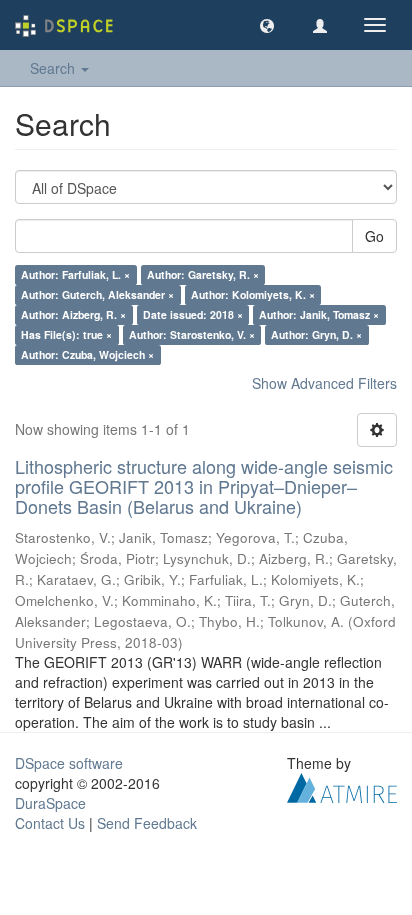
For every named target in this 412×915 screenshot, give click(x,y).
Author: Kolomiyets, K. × (253, 294)
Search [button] (54, 68)
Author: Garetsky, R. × (203, 274)
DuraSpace (50, 803)
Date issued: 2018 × (193, 314)
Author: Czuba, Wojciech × (87, 354)
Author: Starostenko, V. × (192, 334)
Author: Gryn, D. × (316, 334)
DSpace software (69, 763)
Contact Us (50, 823)
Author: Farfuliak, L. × (75, 274)
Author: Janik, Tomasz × (319, 314)
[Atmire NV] (342, 786)
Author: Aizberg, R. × (73, 314)
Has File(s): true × (66, 334)
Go (374, 236)
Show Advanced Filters (324, 383)
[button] (267, 25)
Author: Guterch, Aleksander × (97, 294)
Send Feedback (147, 823)
